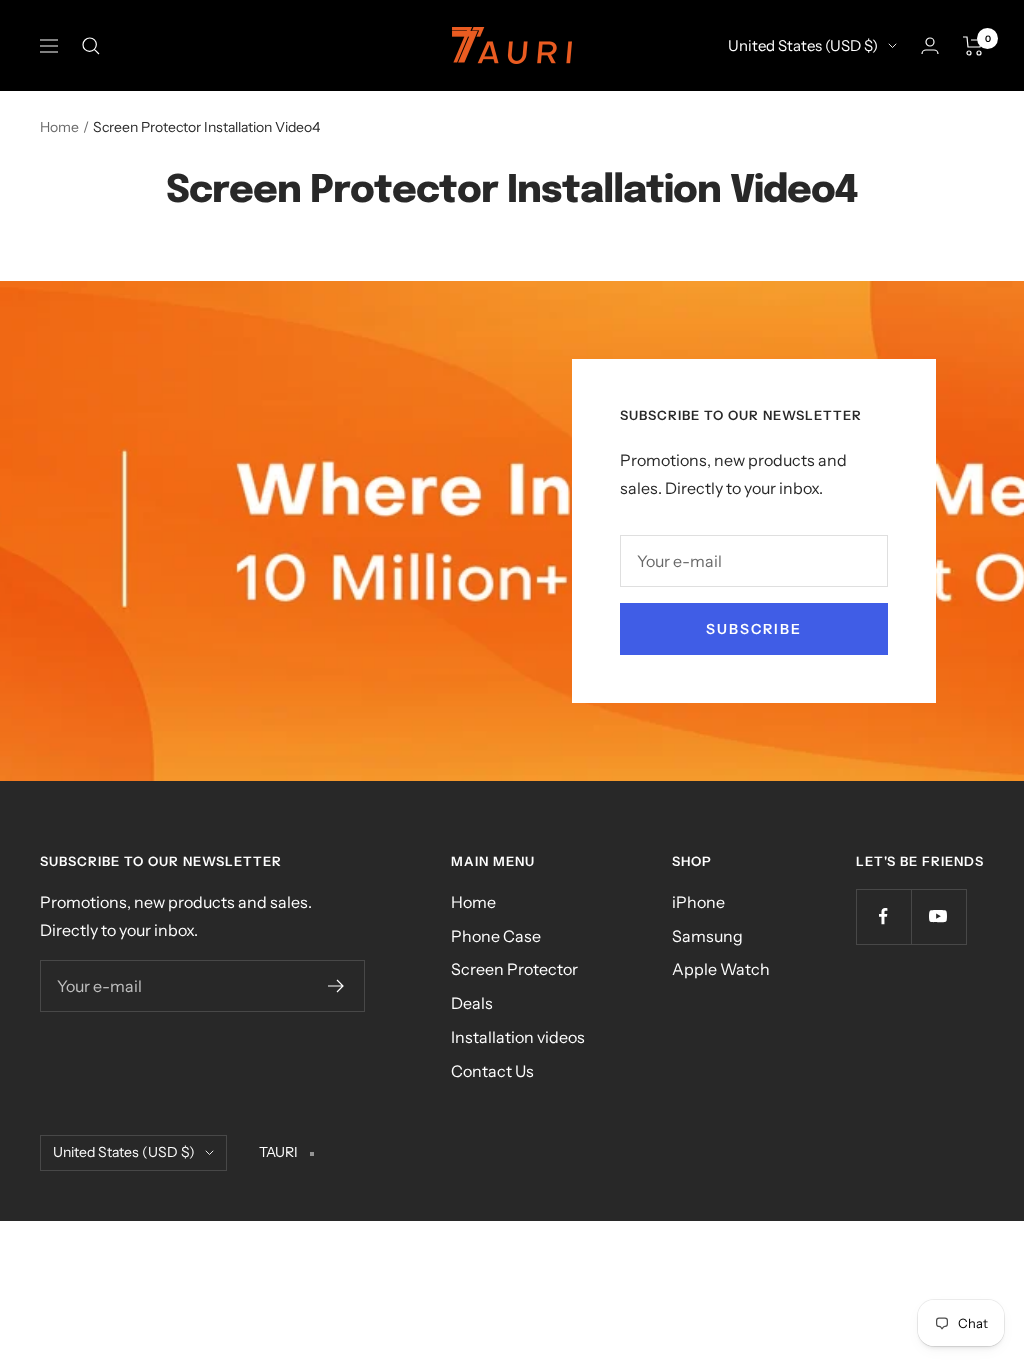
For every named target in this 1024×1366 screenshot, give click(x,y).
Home (59, 127)
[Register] (336, 986)
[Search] (91, 46)
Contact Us (492, 1071)
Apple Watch (721, 969)
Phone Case (496, 936)
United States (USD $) (803, 45)
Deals (472, 1003)
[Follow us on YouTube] (938, 916)
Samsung (707, 936)
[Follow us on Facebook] (883, 916)
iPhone (698, 902)
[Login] (930, 45)
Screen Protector (514, 969)
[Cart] (973, 46)
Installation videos (518, 1037)
